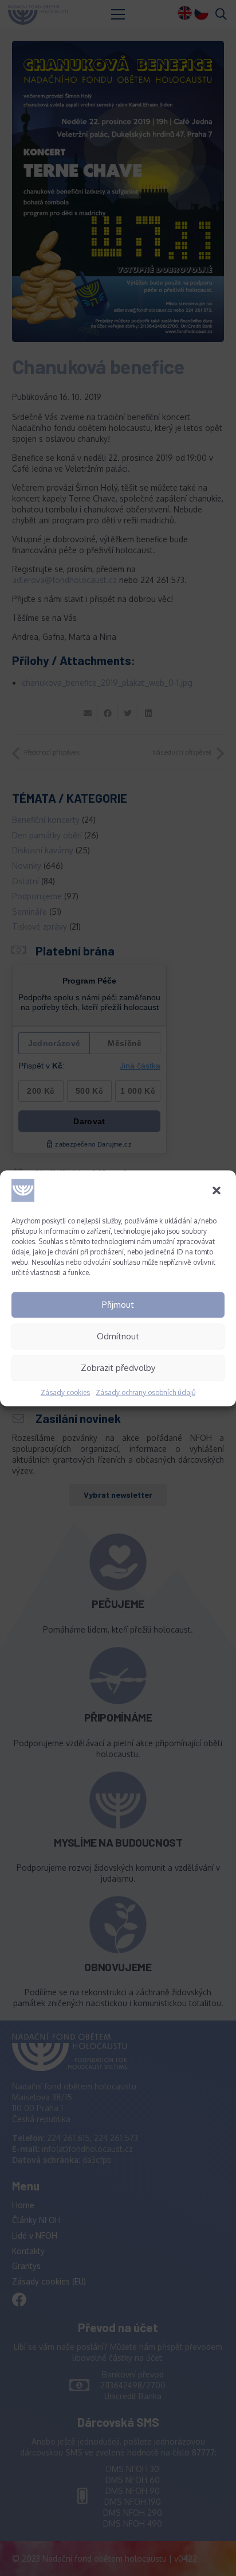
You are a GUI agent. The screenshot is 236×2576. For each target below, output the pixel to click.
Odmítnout (118, 1336)
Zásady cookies (65, 1392)
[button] (218, 1191)
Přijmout (118, 1305)
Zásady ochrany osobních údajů (145, 1392)
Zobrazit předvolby (118, 1368)
